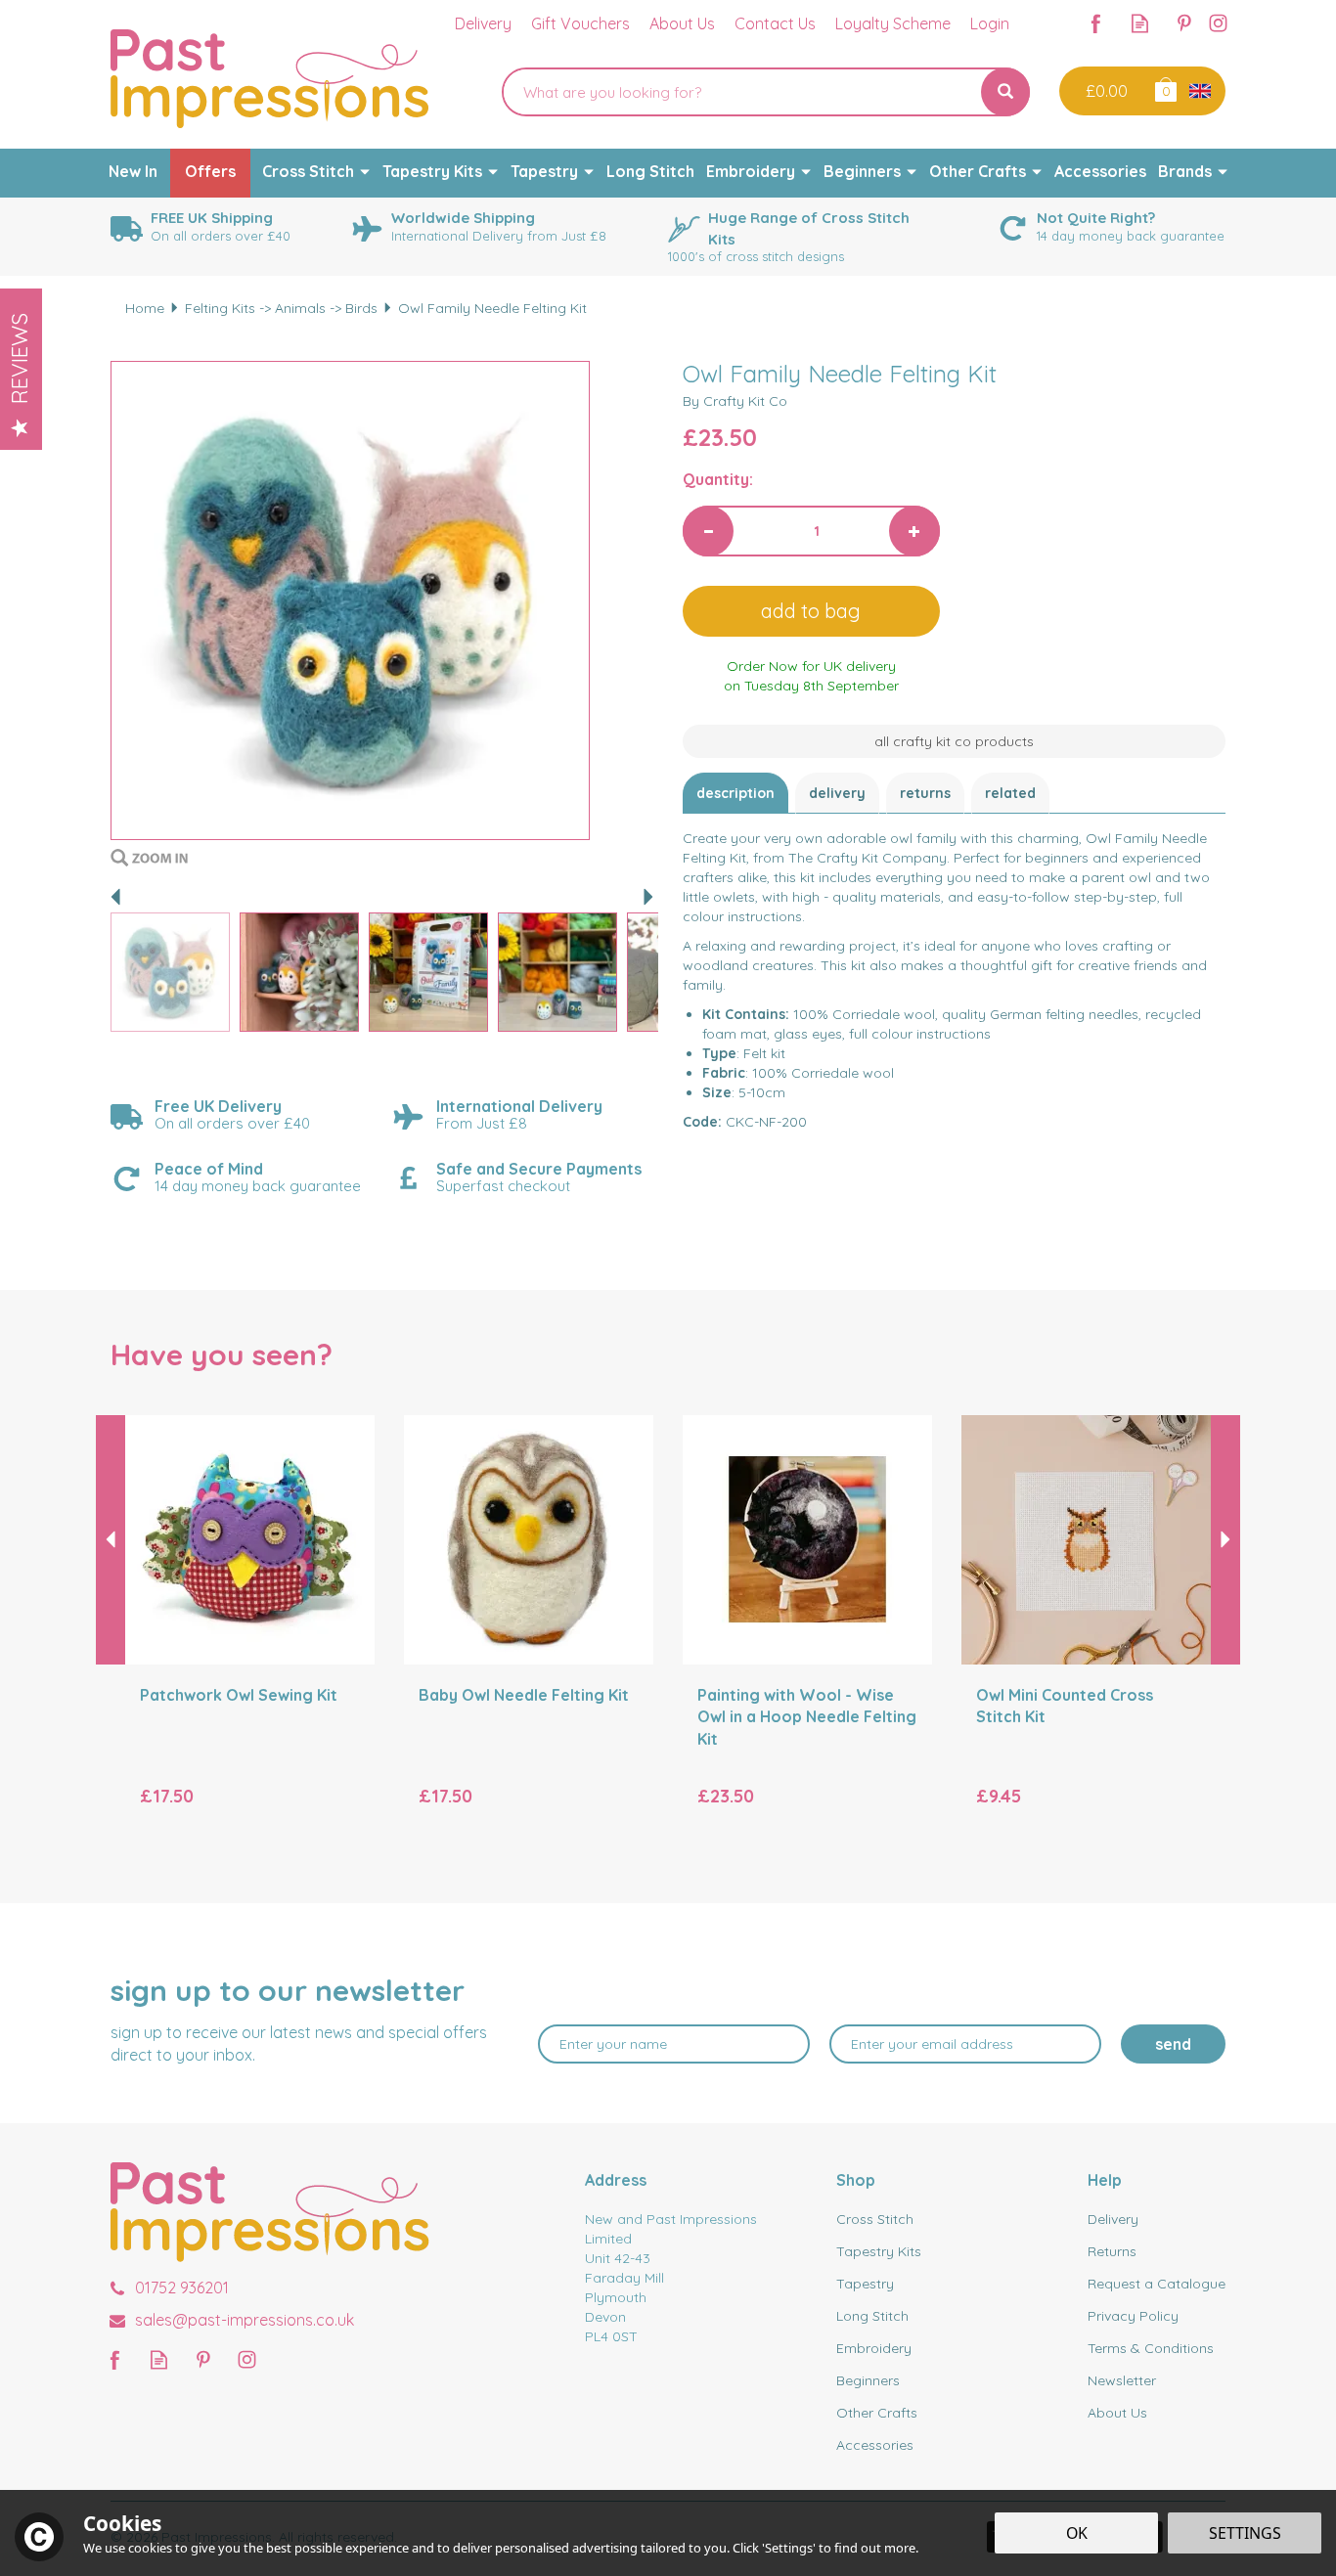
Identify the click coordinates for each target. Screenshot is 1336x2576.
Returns (925, 793)
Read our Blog (1140, 23)
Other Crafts (877, 2413)
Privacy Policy (1133, 2316)
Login (990, 23)
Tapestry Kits (879, 2251)
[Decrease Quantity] (708, 531)
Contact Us (775, 23)
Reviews (20, 358)
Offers (210, 171)
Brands (1185, 171)
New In (133, 171)
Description (735, 793)
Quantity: (718, 479)
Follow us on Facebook (1096, 23)
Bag (1164, 89)
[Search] (1005, 92)
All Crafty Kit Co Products (954, 741)
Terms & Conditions (1151, 2348)
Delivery (837, 793)
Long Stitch (872, 2316)
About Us (1117, 2413)
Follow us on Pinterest (1184, 23)
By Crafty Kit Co (735, 401)
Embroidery (874, 2348)
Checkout (1105, 91)
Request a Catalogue (1157, 2284)
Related (1010, 793)
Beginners (868, 2380)
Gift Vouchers (580, 23)
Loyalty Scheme (893, 23)
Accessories (875, 2445)
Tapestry (865, 2284)
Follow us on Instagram (1218, 23)
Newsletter (1122, 2380)
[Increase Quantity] (914, 531)
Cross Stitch (875, 2219)
